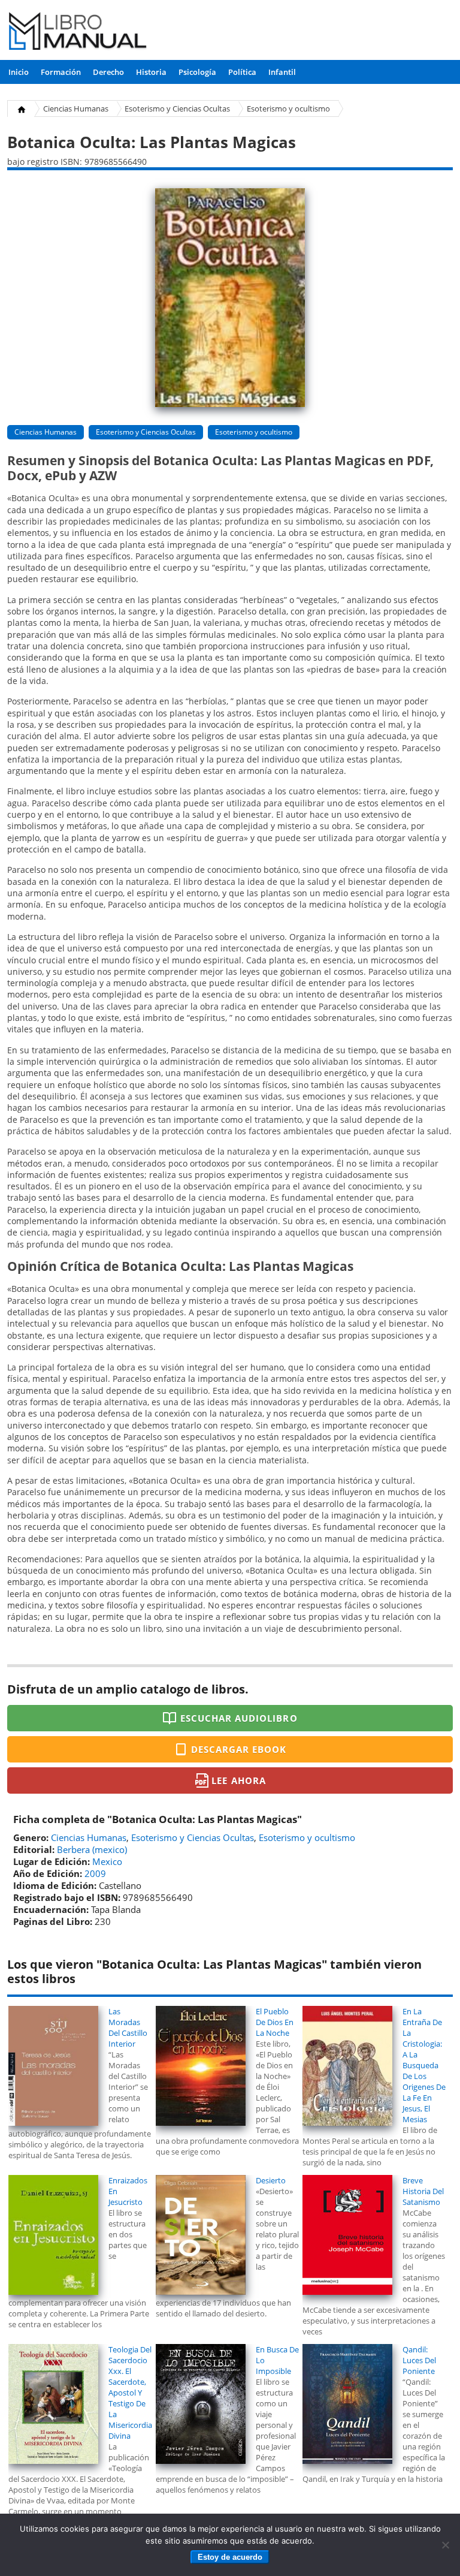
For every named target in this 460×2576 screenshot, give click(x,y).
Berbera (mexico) (92, 1849)
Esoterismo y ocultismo (288, 109)
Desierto (271, 2180)
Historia (151, 72)
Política (242, 72)
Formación (61, 72)
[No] (445, 2545)
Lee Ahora (238, 1780)
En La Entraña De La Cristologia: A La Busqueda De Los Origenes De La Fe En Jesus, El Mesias (424, 2065)
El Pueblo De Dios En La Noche (275, 2022)
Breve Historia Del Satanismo (423, 2191)
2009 (95, 1873)
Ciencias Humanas (76, 109)
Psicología (197, 72)
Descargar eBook (239, 1749)
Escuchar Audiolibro (239, 1718)
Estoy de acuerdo (230, 2557)
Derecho (108, 72)
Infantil (282, 72)
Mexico (107, 1861)
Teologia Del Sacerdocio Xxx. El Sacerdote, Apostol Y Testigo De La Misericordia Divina (130, 2393)
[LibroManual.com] (78, 33)
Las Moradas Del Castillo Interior (128, 2027)
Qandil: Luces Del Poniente (419, 2360)
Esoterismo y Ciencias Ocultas (177, 109)
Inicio (19, 72)
